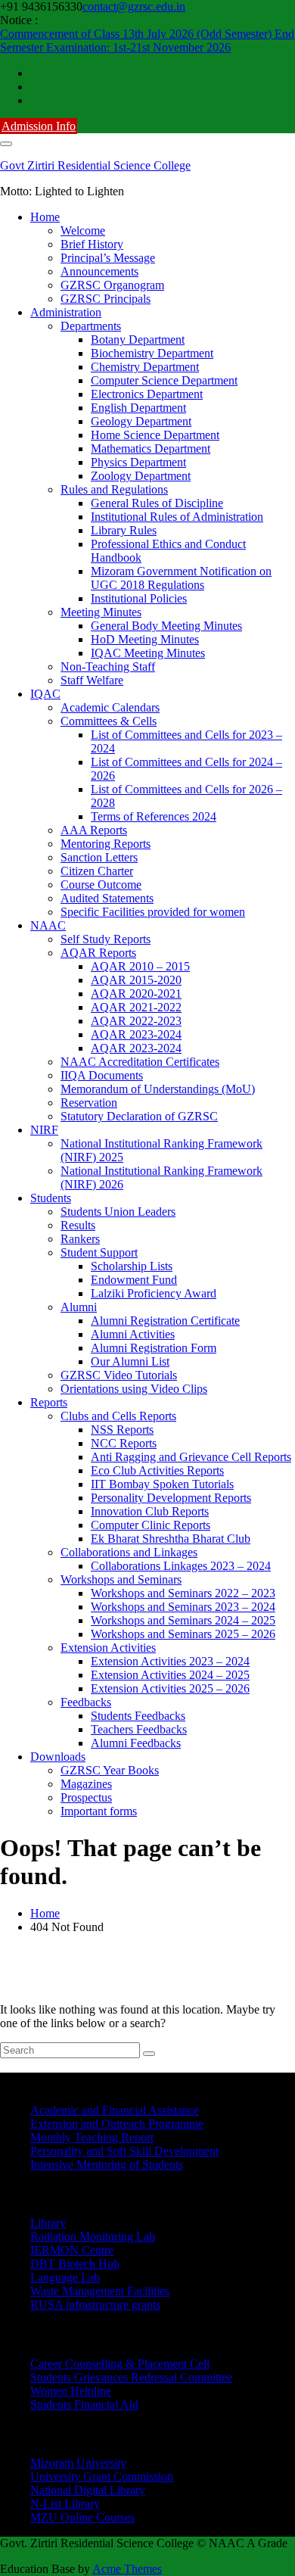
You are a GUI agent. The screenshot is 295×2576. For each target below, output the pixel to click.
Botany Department (138, 340)
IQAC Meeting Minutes (148, 653)
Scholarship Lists (132, 1266)
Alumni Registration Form (154, 1348)
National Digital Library (88, 2490)
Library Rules (124, 530)
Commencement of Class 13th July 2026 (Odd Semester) (137, 34)
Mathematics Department (151, 449)
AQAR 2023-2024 (136, 1034)
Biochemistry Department (152, 353)
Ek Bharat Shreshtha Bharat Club (171, 1539)
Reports (49, 1402)
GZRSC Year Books (110, 1770)
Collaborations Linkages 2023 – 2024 (181, 1566)
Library (48, 2223)
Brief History (92, 244)
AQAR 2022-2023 (136, 1021)
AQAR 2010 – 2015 (140, 966)
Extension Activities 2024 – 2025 (170, 1675)
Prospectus (86, 1797)
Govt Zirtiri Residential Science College (95, 165)
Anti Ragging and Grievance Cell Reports (191, 1457)
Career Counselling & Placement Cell (120, 2364)
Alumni (79, 1307)
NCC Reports (124, 1443)
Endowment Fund (134, 1280)
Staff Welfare (92, 680)
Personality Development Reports (171, 1498)
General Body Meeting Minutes (166, 626)
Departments (91, 326)
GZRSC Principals (106, 299)
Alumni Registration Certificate (165, 1321)
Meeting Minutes (101, 612)
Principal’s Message (108, 258)
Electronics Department (147, 394)
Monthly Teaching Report (92, 2137)
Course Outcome (101, 885)
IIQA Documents (102, 1075)
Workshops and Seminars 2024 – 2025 (183, 1620)
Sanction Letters (99, 857)
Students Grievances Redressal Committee (131, 2377)
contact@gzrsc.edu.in (134, 6)
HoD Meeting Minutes (145, 639)
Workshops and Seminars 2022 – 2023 (183, 1593)
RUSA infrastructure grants (95, 2305)
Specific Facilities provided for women (153, 912)
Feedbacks (86, 1702)
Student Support (99, 1252)
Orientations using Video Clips (134, 1389)
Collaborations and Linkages (129, 1552)
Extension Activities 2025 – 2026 (170, 1688)
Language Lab (65, 2277)
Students (51, 1198)
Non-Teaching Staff (108, 667)
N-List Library (65, 2504)
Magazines (86, 1784)
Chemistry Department (145, 367)
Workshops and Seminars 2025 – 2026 (183, 1634)
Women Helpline (71, 2391)
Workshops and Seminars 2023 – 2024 (183, 1607)
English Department (138, 408)
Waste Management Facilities (100, 2291)
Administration (66, 312)
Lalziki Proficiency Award (154, 1293)
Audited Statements (107, 898)
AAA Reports (94, 830)
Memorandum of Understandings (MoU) (158, 1089)
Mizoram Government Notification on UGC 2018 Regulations (181, 578)
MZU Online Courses (82, 2517)
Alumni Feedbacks (136, 1743)
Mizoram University (78, 2463)
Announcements (99, 271)
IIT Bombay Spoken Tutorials (162, 1484)
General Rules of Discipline (157, 503)
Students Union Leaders (118, 1212)
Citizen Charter (97, 871)
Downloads (58, 1757)
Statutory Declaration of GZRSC (139, 1116)
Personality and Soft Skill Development (124, 2151)
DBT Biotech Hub (75, 2264)
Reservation (89, 1103)
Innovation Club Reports (150, 1511)
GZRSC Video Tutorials (119, 1375)
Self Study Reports (106, 939)
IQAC (45, 694)
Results (78, 1225)
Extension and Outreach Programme (117, 2124)
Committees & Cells (109, 721)
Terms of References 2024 (154, 816)
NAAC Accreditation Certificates (140, 1062)
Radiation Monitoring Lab (93, 2236)
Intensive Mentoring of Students (107, 2165)
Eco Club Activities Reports (157, 1470)
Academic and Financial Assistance (115, 2110)
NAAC (48, 925)
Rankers (80, 1239)
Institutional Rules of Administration (177, 517)
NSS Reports (122, 1430)
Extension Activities (108, 1648)
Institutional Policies (139, 598)
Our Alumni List (130, 1361)
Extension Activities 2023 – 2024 (170, 1661)
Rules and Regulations (114, 489)
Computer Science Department (164, 380)
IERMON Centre (72, 2250)
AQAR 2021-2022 (136, 1007)
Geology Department (141, 421)
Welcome (83, 231)
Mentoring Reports (106, 844)
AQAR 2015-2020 (136, 980)
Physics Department (138, 462)
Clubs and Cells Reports (118, 1416)
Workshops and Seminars (121, 1579)
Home (45, 217)
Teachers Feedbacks (139, 1729)
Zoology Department (141, 476)
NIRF (44, 1130)
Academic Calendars (110, 707)
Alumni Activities (133, 1334)
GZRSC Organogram (112, 285)
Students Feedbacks (138, 1716)
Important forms (99, 1811)
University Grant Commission (102, 2476)
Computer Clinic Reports (151, 1525)
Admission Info (39, 126)
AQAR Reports (98, 953)
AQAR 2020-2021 (136, 994)
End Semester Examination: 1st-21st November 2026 (147, 40)
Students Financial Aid (84, 2405)
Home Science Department (155, 435)
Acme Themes (127, 2569)
